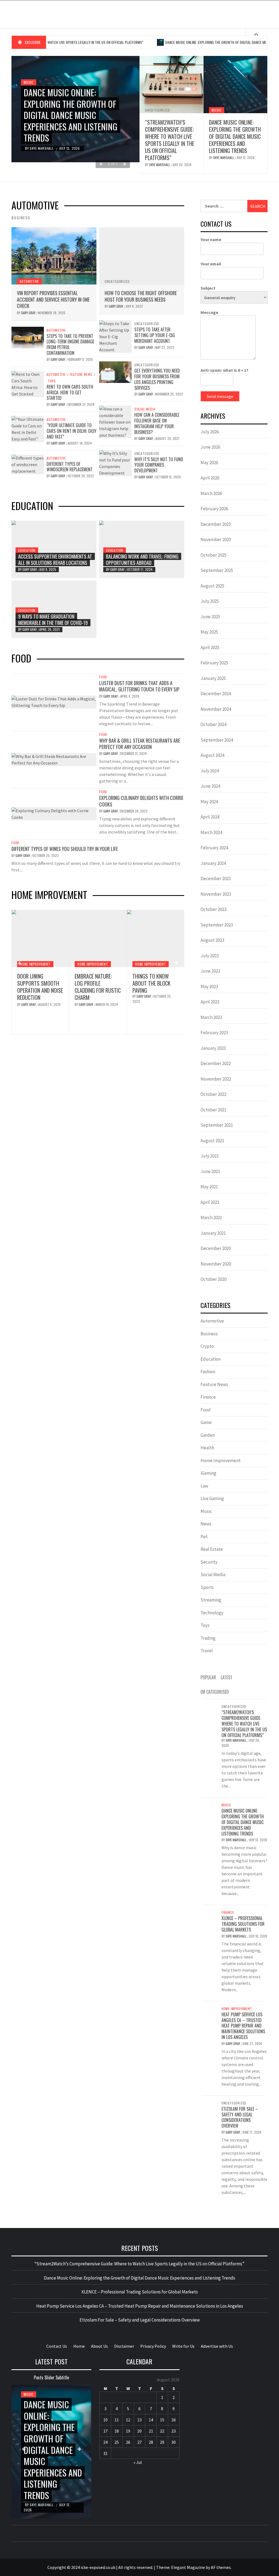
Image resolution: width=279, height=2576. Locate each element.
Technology (212, 1613)
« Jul (138, 2462)
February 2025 (214, 663)
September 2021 (217, 1125)
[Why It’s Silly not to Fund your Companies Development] (115, 462)
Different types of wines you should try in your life (65, 849)
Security (209, 1562)
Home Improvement (35, 964)
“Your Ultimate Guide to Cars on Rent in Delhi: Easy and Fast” (72, 431)
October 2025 (213, 555)
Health (207, 1448)
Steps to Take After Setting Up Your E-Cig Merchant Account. (155, 335)
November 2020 (216, 1264)
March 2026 (211, 493)
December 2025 (216, 524)
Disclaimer (124, 2346)
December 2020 (216, 1248)
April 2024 (210, 817)
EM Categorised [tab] (215, 1692)
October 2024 (213, 724)
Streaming (211, 1600)
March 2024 (211, 832)
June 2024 (210, 786)
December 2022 (216, 1063)
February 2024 (214, 848)
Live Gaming (212, 1498)
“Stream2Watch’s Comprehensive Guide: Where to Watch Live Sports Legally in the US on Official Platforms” (170, 140)
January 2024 (213, 863)
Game (206, 1422)
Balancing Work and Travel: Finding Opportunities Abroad (142, 560)
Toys (52, 381)
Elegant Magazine (188, 2567)
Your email (211, 264)
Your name (211, 239)
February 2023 (214, 1033)
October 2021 (213, 1110)
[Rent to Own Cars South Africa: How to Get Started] (28, 383)
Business (209, 1334)
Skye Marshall (42, 148)
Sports (207, 1587)
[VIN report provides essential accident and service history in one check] (54, 256)
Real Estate (212, 1549)
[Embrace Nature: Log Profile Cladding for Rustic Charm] (40, 938)
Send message (220, 396)
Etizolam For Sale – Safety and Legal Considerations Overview (240, 2117)
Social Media (145, 409)
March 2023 (211, 1017)
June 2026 (210, 447)
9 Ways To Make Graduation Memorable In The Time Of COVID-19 (53, 620)
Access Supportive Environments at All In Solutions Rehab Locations (55, 560)
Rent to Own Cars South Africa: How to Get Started (70, 392)
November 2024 (216, 709)
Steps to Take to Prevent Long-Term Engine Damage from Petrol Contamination (70, 344)
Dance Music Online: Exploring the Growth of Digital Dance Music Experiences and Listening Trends (71, 115)
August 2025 (212, 586)
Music (29, 82)
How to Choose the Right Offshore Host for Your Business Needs (141, 296)
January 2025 (213, 678)
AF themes (221, 2567)
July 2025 (210, 601)
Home (79, 2346)
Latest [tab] (227, 1677)
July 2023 (210, 956)
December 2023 (216, 878)
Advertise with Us (217, 2346)
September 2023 (217, 925)
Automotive (29, 281)
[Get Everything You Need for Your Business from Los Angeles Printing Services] (115, 372)
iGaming (208, 1473)
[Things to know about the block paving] (98, 938)
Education (27, 550)
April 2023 (210, 1002)
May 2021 (209, 1187)
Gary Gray (29, 313)
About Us (99, 2346)
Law (204, 1486)
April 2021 (210, 1202)
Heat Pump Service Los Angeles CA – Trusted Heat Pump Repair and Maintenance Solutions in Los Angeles (154, 997)
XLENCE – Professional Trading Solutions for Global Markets (243, 1924)
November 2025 (216, 539)
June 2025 (210, 617)
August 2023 (212, 940)
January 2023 (213, 1048)
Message (209, 312)
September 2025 (217, 570)
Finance (208, 1397)
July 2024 (210, 771)
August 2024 (212, 755)
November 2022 (216, 1079)
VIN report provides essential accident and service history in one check (53, 299)
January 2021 (213, 1233)
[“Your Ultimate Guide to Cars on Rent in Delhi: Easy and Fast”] (28, 428)
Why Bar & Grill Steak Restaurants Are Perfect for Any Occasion (140, 744)
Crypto (207, 1346)
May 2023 (209, 986)
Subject (208, 288)
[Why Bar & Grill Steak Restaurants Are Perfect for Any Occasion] (54, 759)
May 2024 (209, 802)
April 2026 (210, 478)
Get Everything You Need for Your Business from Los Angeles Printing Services (157, 379)
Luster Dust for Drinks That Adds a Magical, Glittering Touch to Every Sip (139, 686)
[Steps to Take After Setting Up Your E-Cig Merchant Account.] (115, 336)
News (206, 1524)
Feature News (81, 374)
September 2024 (217, 740)
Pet (204, 1537)
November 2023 (216, 894)
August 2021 (212, 1141)
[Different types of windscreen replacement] (28, 464)
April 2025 (210, 647)
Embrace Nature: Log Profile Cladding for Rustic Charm (40, 987)
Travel (207, 1651)
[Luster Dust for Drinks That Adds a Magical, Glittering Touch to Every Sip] (54, 701)
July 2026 (210, 432)
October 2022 (213, 1094)
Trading (208, 1638)
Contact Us (57, 2346)
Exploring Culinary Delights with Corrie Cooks (141, 801)
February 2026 (214, 509)
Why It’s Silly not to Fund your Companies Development (159, 465)
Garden (208, 1435)
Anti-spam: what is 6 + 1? (225, 370)
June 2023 (210, 971)
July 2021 (210, 1156)
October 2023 (213, 909)
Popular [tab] (208, 1677)
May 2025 (209, 632)
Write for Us (183, 2346)
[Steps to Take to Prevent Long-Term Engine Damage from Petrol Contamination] (28, 337)
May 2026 (209, 463)
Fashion (208, 1372)
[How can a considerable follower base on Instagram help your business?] (115, 421)
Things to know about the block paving (94, 983)
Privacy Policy (153, 2346)
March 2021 (211, 1217)
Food (103, 677)
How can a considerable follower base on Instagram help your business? (157, 423)
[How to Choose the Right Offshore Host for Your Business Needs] (142, 256)
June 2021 (210, 1171)
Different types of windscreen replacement (70, 467)
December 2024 (216, 694)
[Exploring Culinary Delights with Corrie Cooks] (54, 813)
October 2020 (213, 1279)
